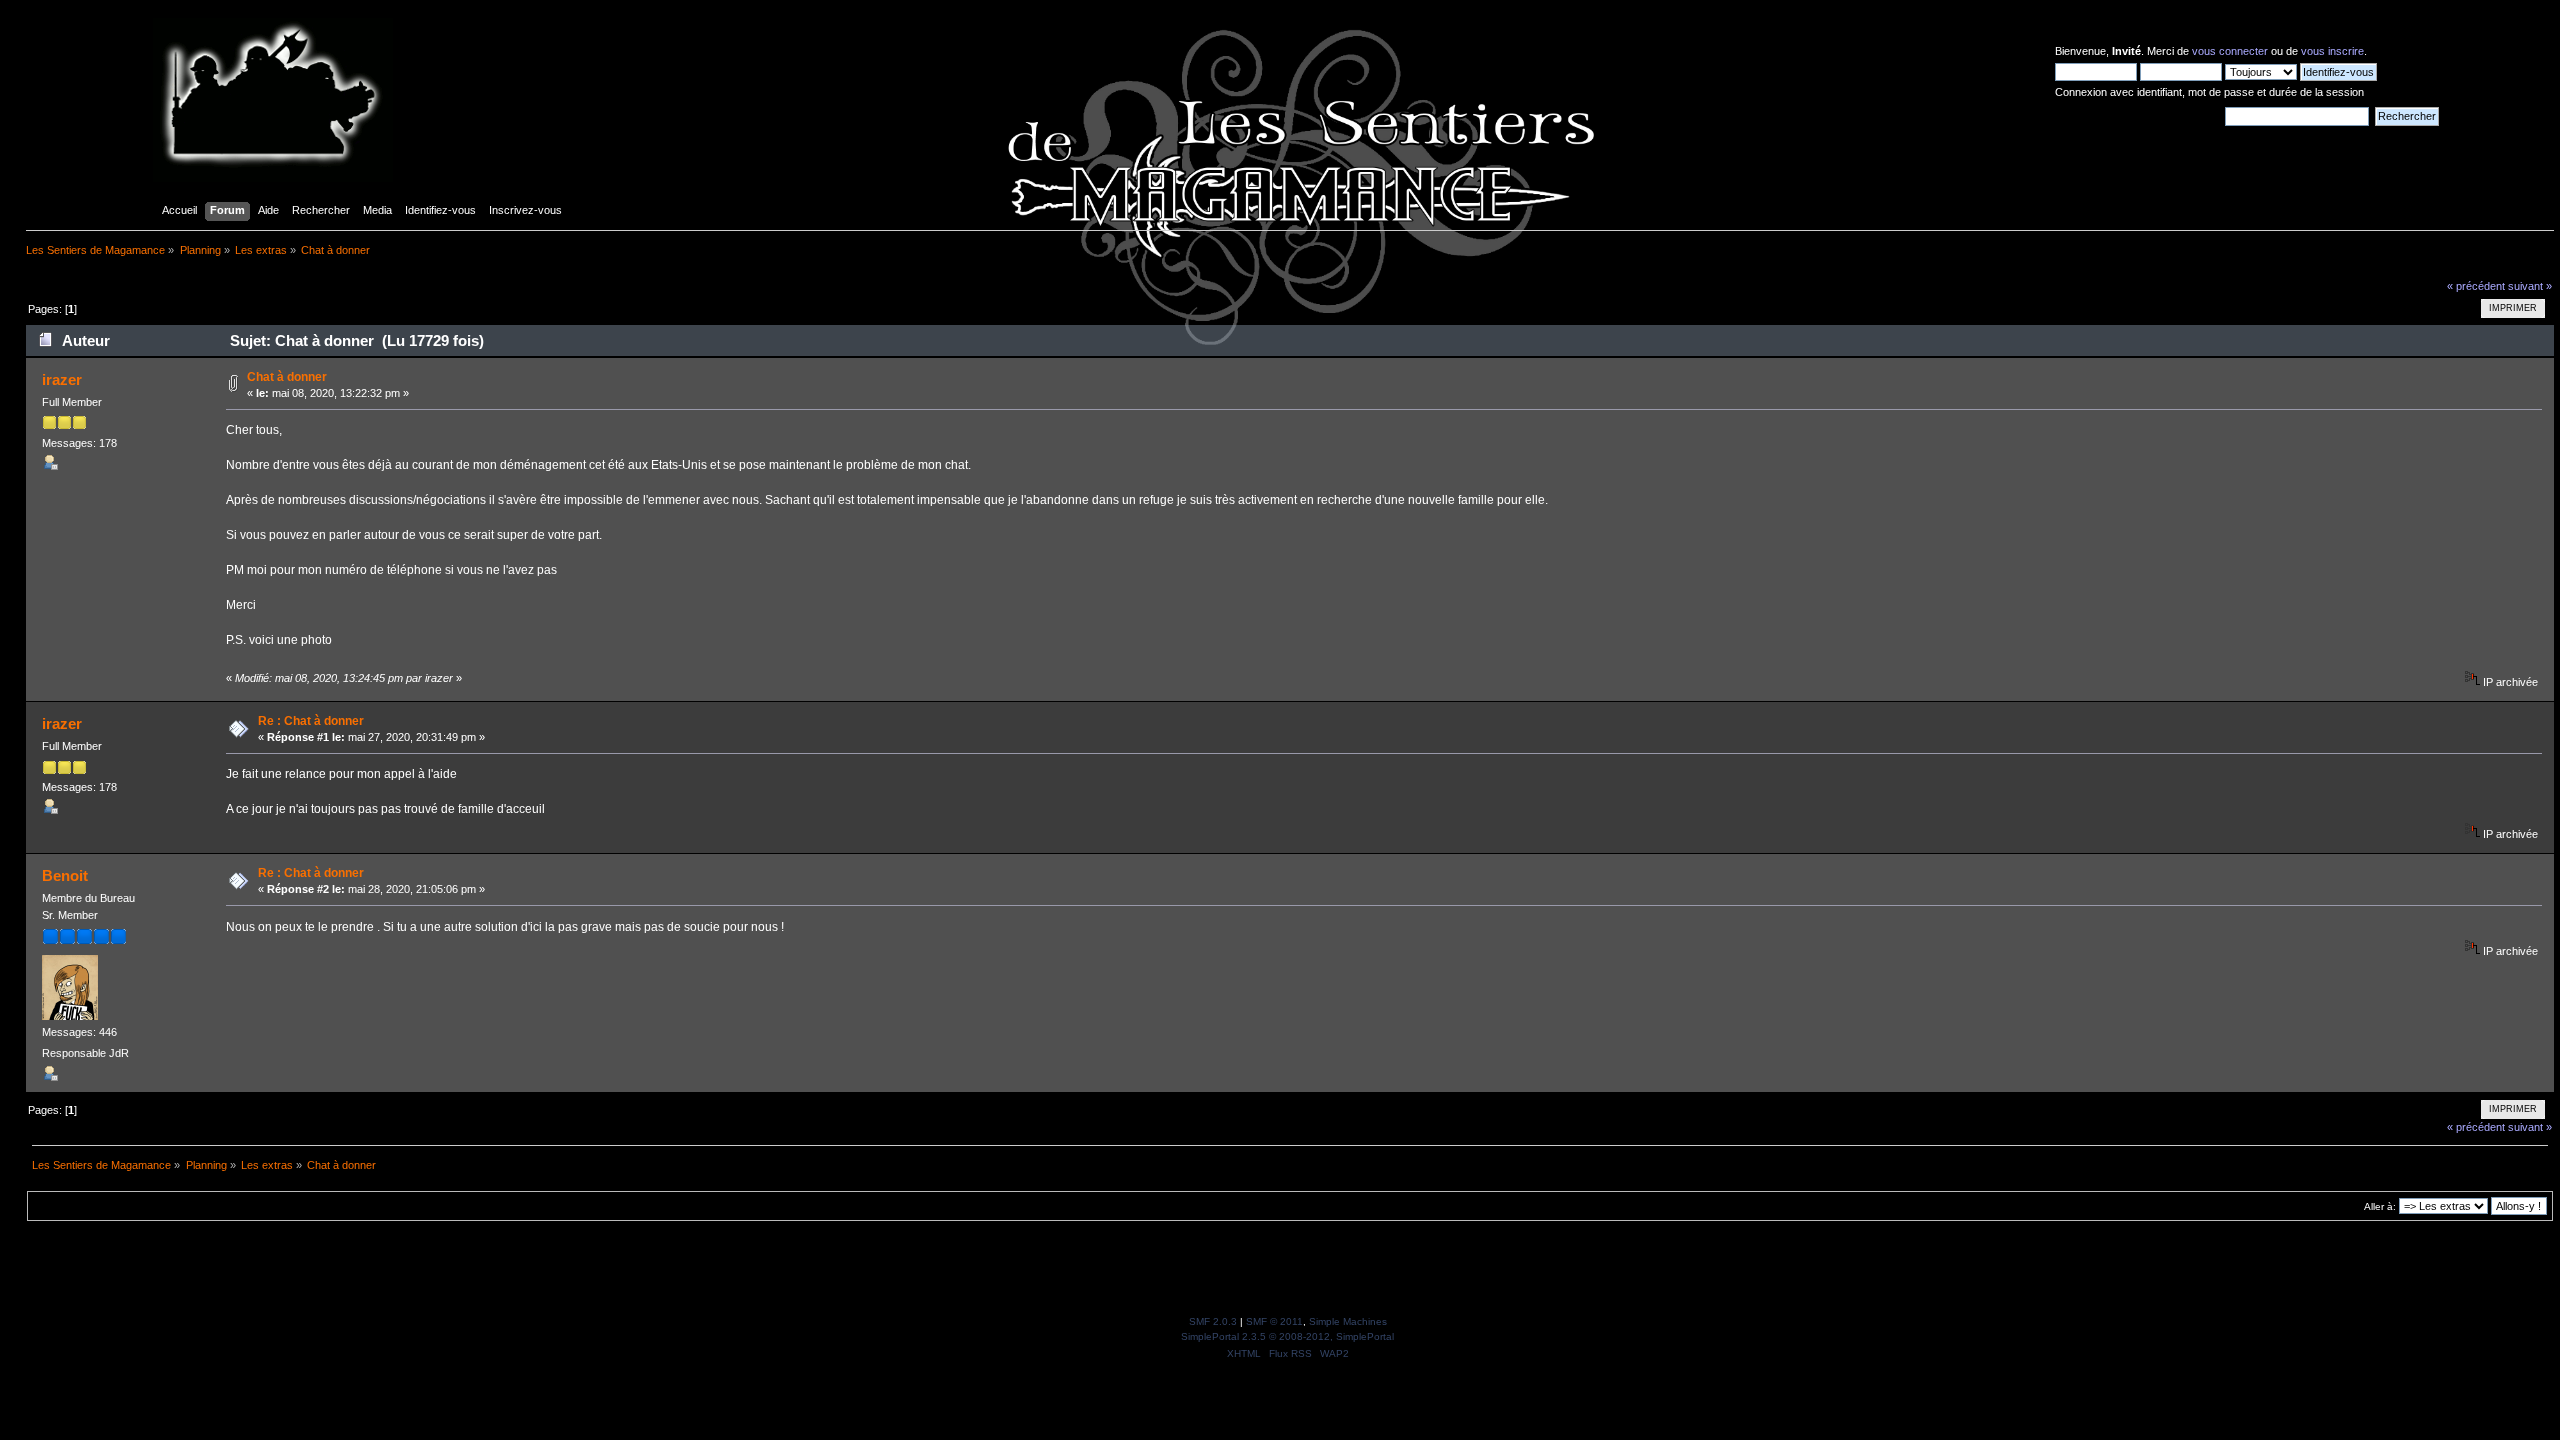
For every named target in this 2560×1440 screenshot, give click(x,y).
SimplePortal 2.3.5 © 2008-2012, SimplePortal (1287, 1336)
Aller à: (2380, 1206)
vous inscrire (2332, 51)
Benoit (65, 875)
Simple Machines (1348, 1321)
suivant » (2530, 286)
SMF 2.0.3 (1213, 1321)
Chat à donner (287, 377)
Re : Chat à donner (311, 721)
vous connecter (2230, 51)
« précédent (2476, 286)
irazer (62, 379)
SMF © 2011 (1274, 1321)
